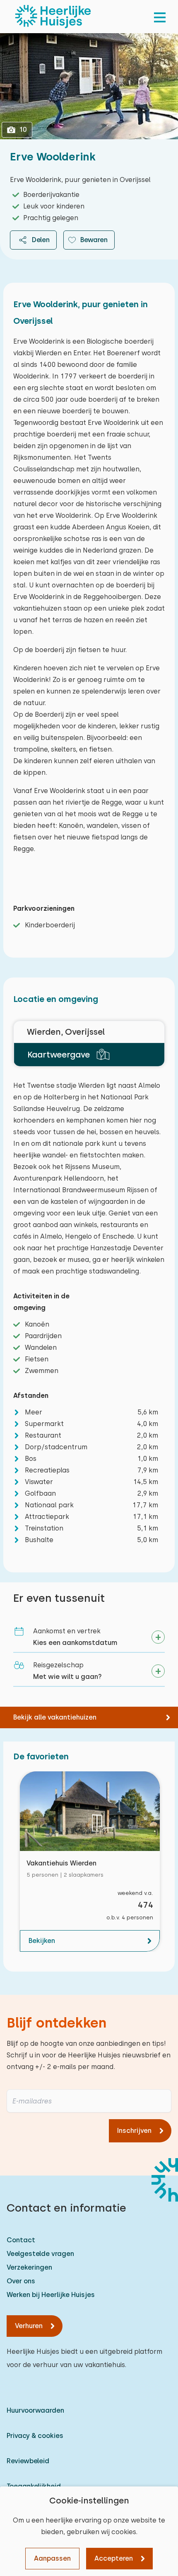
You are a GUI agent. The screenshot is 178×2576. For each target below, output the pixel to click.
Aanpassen (52, 2558)
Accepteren (114, 2558)
